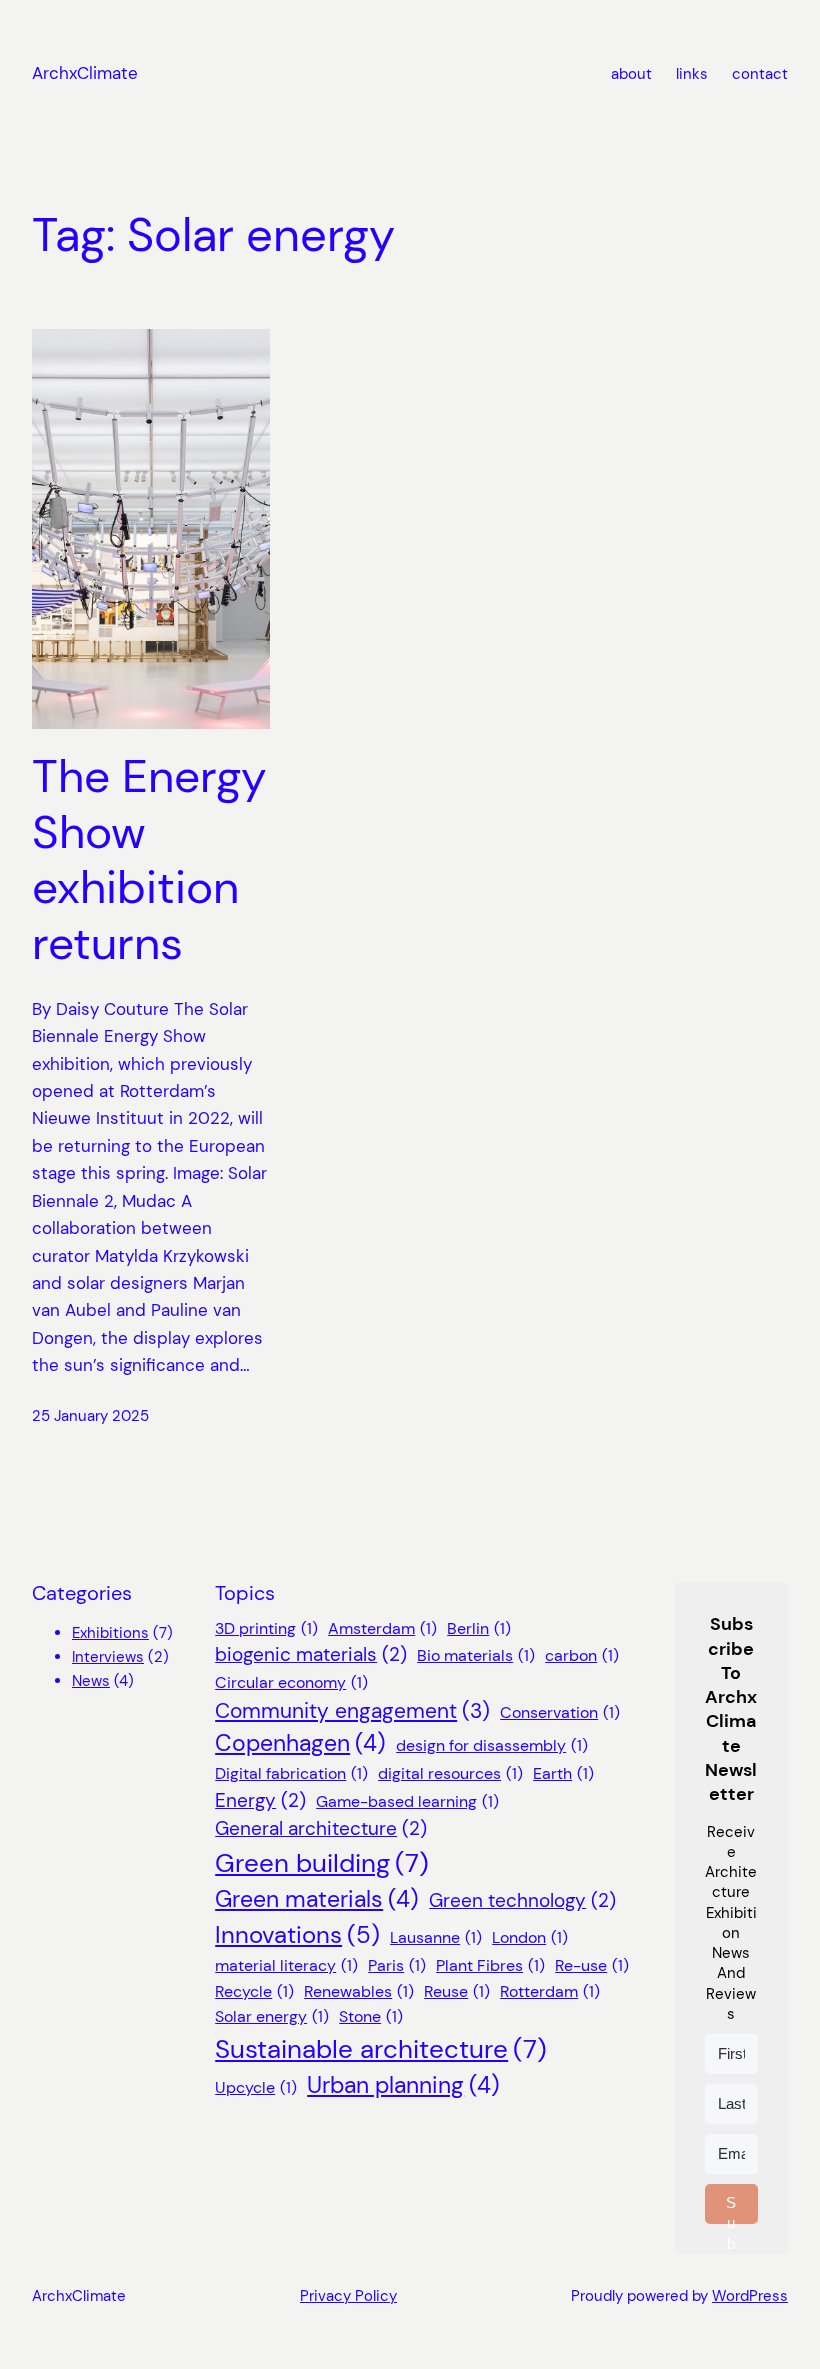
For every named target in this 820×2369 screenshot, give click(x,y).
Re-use (592, 1965)
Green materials (317, 1899)
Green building (322, 1863)
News (91, 1681)
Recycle (254, 1991)
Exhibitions (110, 1633)
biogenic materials (311, 1654)
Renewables (359, 1991)
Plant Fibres (490, 1965)
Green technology (522, 1900)
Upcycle (256, 2087)
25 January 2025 (90, 1416)
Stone (371, 2016)
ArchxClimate (85, 73)
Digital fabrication (291, 1773)
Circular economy (291, 1682)
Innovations (297, 1934)
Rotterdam (550, 1991)
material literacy (286, 1965)
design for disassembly (492, 1745)
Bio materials (476, 1655)
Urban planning (403, 2085)
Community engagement (352, 1711)
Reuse (457, 1991)
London (530, 1937)
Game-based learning (407, 1801)
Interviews (108, 1657)
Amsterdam (382, 1628)
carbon (582, 1655)
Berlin (479, 1628)
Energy (260, 1800)
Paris (397, 1965)
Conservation (560, 1712)
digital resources (450, 1773)
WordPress (750, 2296)
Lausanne (436, 1937)
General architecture (321, 1828)
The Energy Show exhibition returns (149, 860)
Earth (563, 1773)
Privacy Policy (348, 2296)
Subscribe (731, 2209)
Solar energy (272, 2016)
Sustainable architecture (381, 2049)
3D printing (266, 1628)
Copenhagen (300, 1743)
